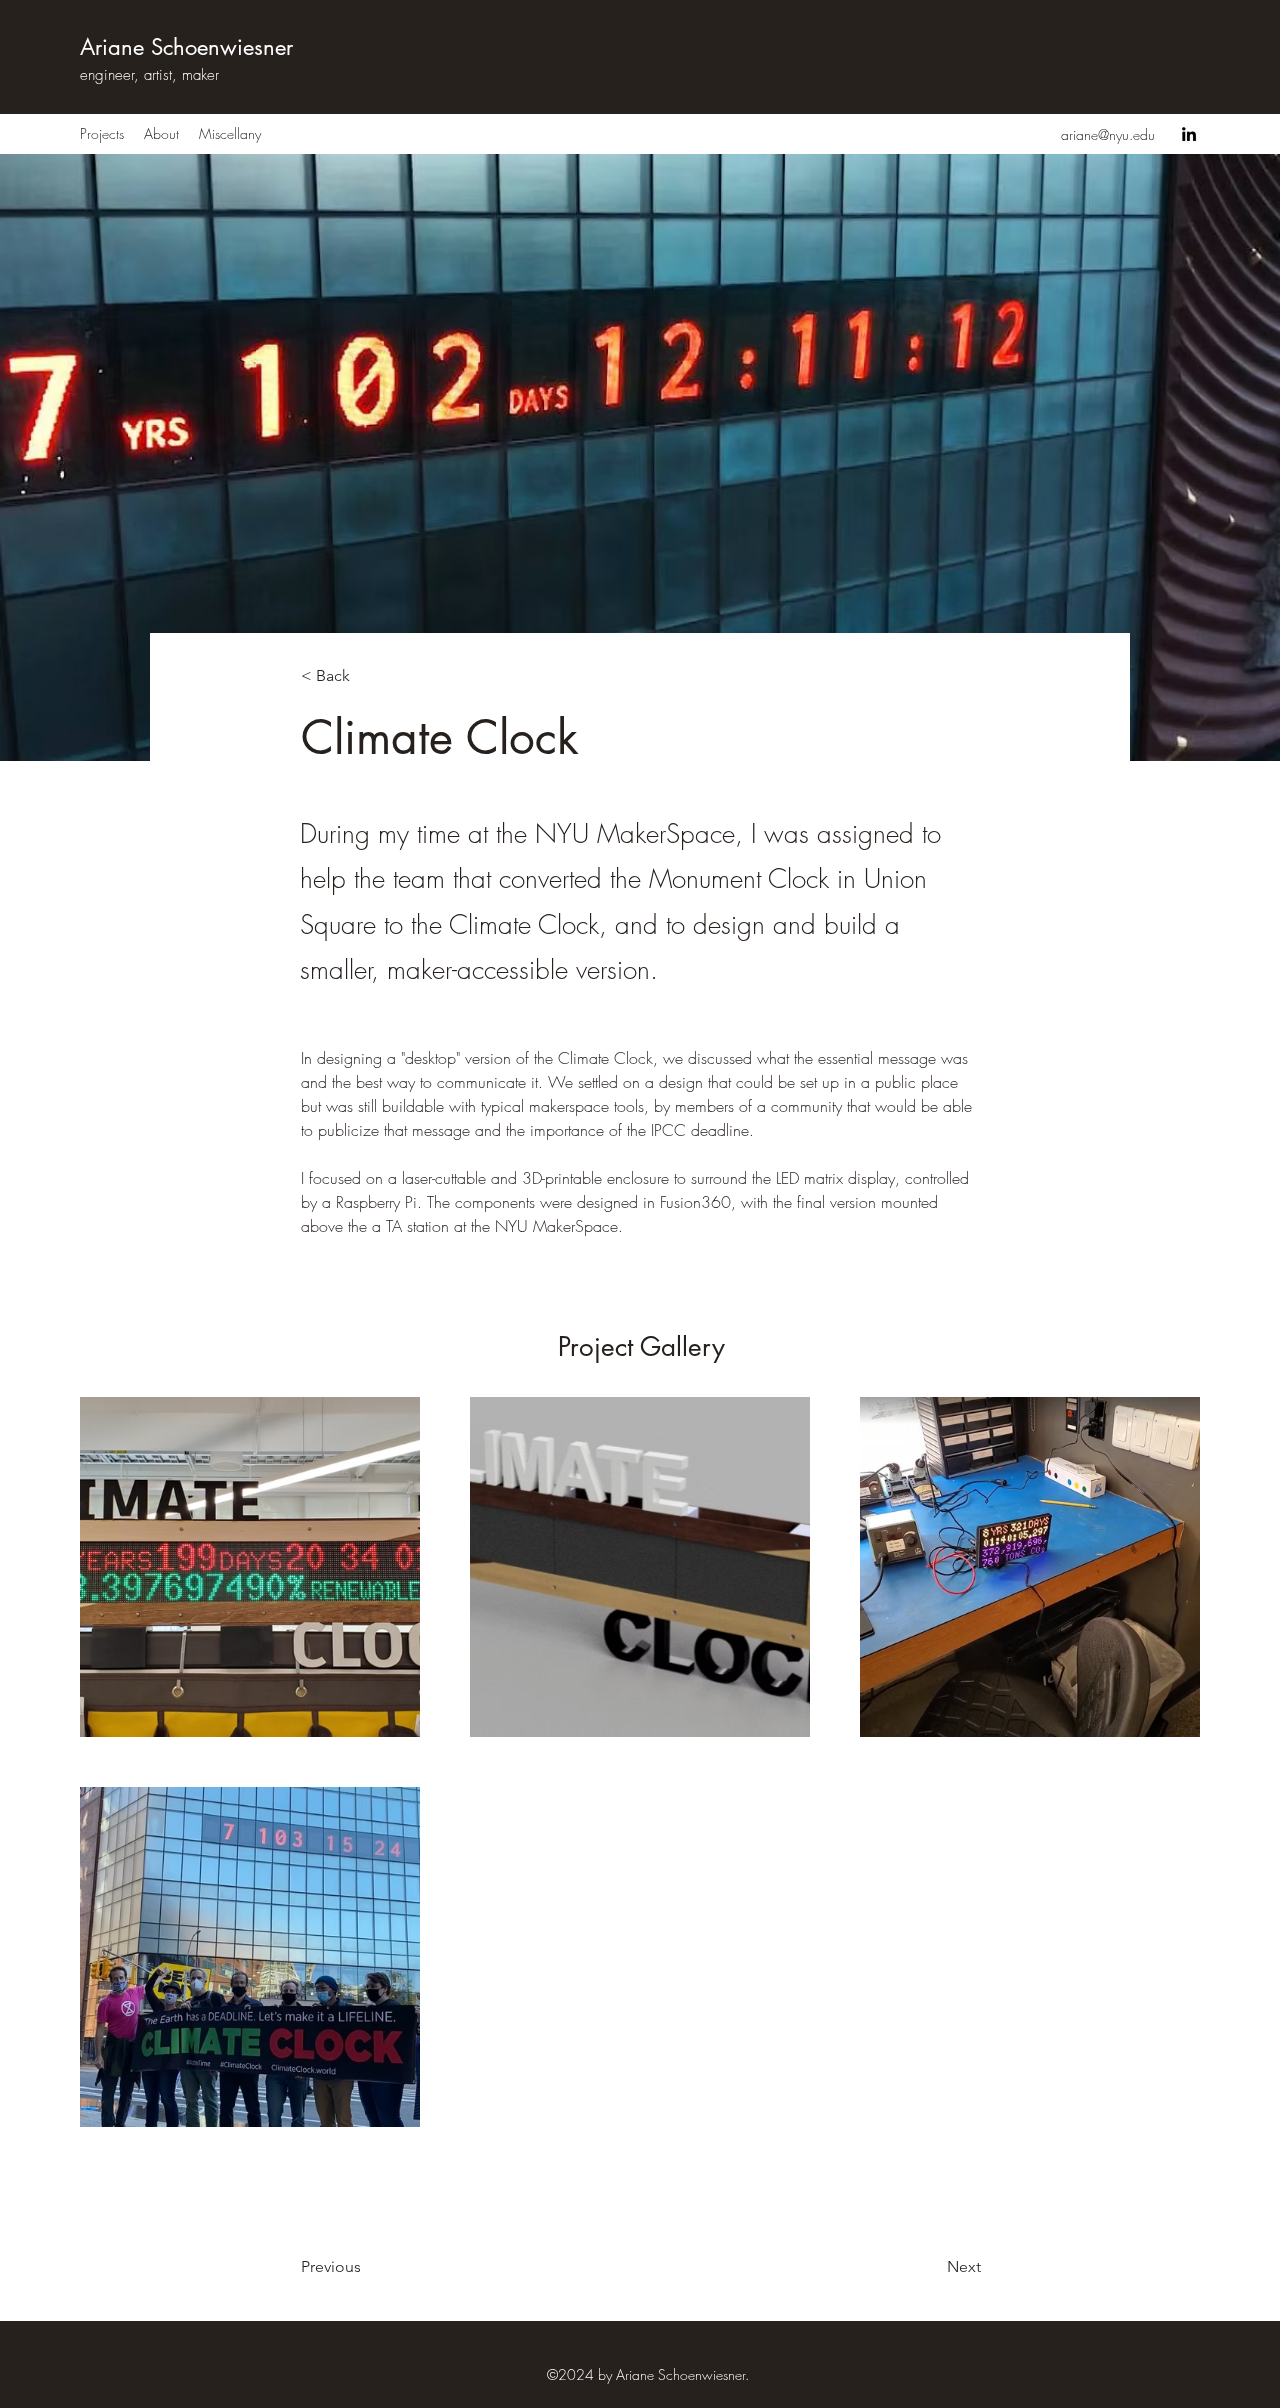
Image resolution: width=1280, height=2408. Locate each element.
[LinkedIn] (1189, 134)
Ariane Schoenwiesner (186, 47)
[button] (367, 675)
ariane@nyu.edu (1108, 134)
